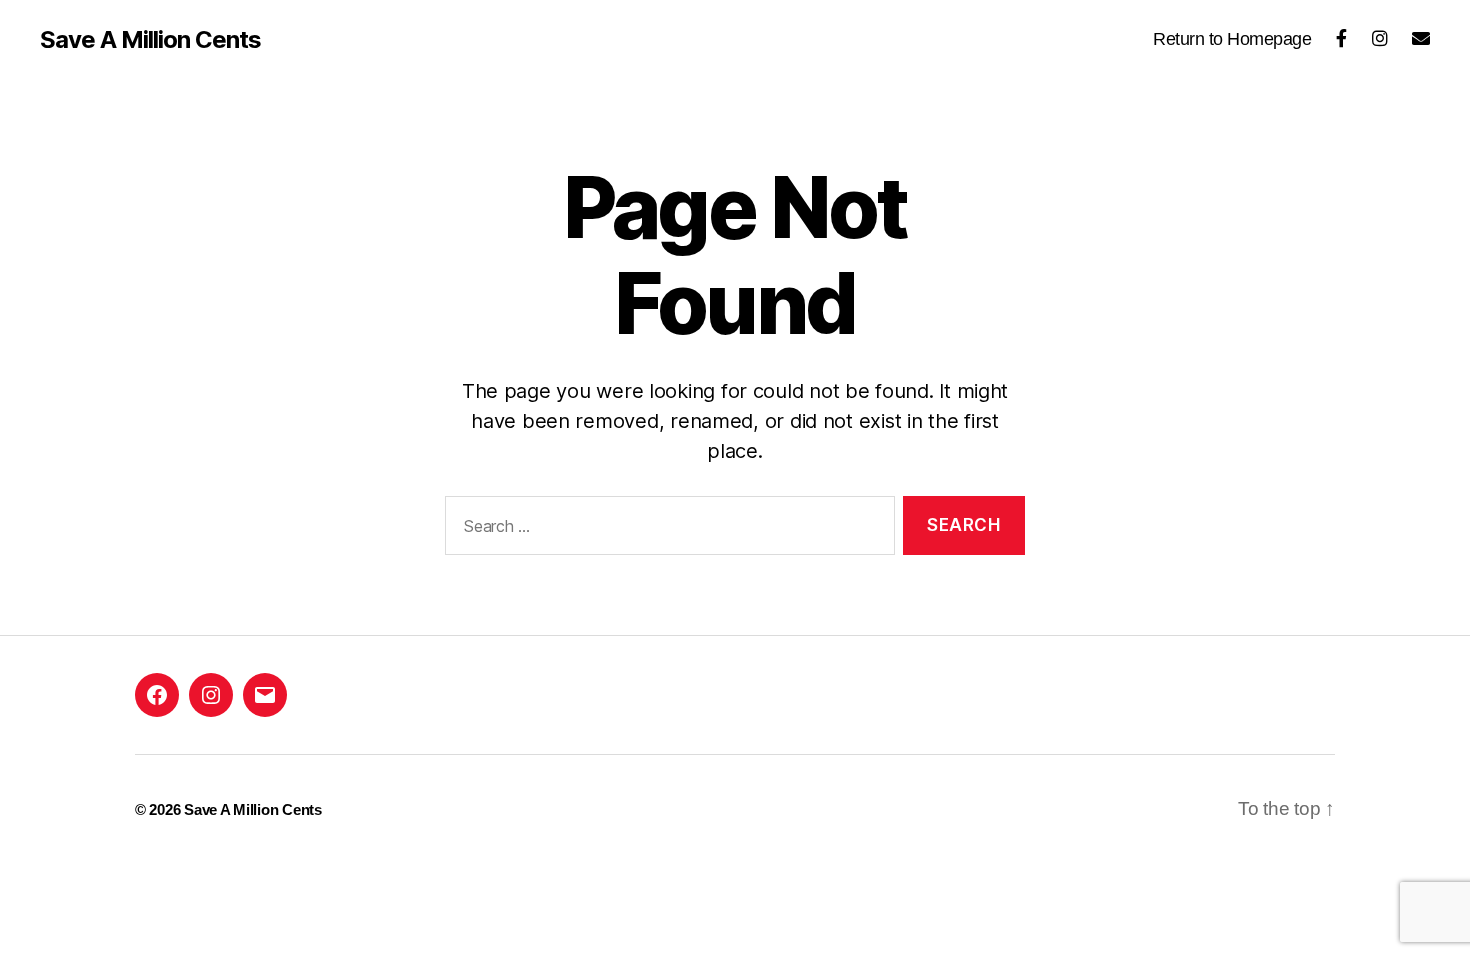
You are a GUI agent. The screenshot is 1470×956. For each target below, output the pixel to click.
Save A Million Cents (150, 40)
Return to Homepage (1232, 39)
